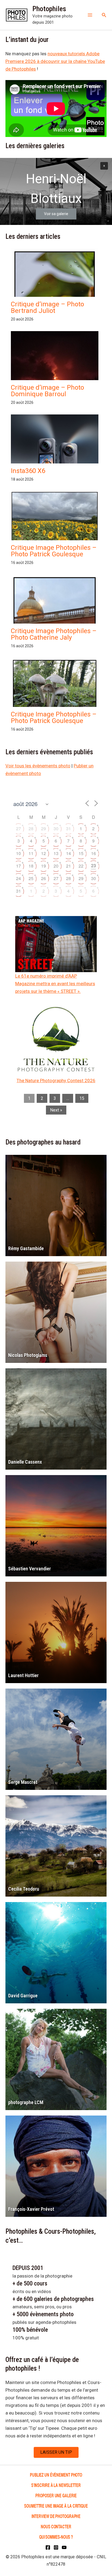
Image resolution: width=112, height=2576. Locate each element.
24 (18, 878)
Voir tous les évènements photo (38, 766)
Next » (56, 1110)
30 (56, 828)
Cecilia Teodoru (24, 1889)
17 (18, 866)
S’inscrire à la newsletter (56, 2485)
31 (69, 828)
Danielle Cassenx (25, 1462)
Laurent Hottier (23, 1675)
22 (81, 866)
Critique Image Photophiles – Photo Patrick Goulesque (54, 551)
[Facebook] (48, 2547)
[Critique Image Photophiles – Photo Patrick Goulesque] (55, 524)
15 (81, 853)
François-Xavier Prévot (31, 2209)
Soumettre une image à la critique (56, 2506)
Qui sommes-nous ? (56, 2537)
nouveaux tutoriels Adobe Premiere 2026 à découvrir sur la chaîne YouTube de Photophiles (55, 61)
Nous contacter (56, 2526)
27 (18, 828)
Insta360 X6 (28, 471)
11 (31, 853)
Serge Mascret (23, 1782)
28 (31, 828)
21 (69, 866)
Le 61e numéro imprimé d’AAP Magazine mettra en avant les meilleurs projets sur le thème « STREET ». (55, 984)
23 (94, 866)
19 (43, 866)
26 (43, 878)
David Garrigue (23, 1996)
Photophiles (49, 9)
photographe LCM (26, 2102)
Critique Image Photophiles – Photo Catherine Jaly (54, 634)
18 (31, 866)
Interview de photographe (56, 2516)
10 (18, 853)
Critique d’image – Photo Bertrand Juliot (47, 307)
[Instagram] (56, 2547)
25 (31, 878)
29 (43, 828)
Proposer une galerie (56, 2495)
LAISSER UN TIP (56, 2452)
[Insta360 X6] (55, 456)
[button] (104, 15)
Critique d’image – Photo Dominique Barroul (47, 391)
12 (43, 853)
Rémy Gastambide (26, 1248)
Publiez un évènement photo (56, 2475)
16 (94, 853)
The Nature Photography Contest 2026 (56, 1081)
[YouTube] (64, 2547)
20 (56, 866)
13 (56, 853)
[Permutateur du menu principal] (90, 15)
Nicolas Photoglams (28, 1355)
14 (69, 853)
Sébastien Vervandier (29, 1569)
